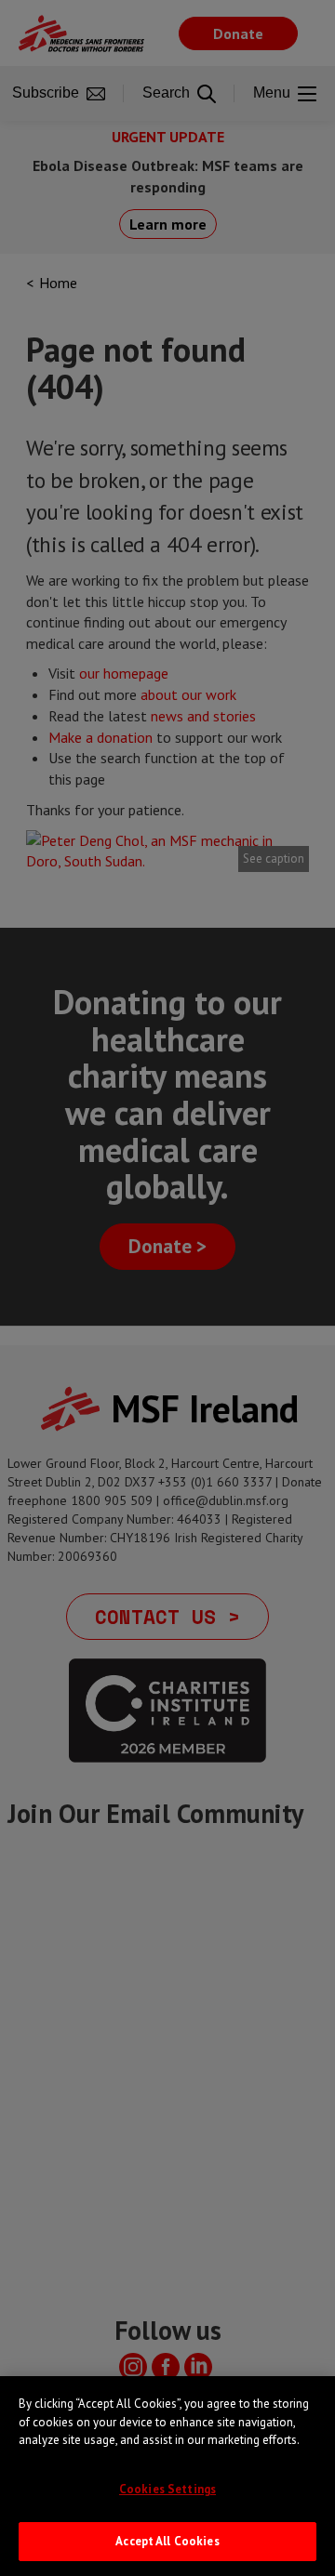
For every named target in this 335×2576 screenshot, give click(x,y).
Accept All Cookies (167, 2541)
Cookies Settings (167, 2489)
